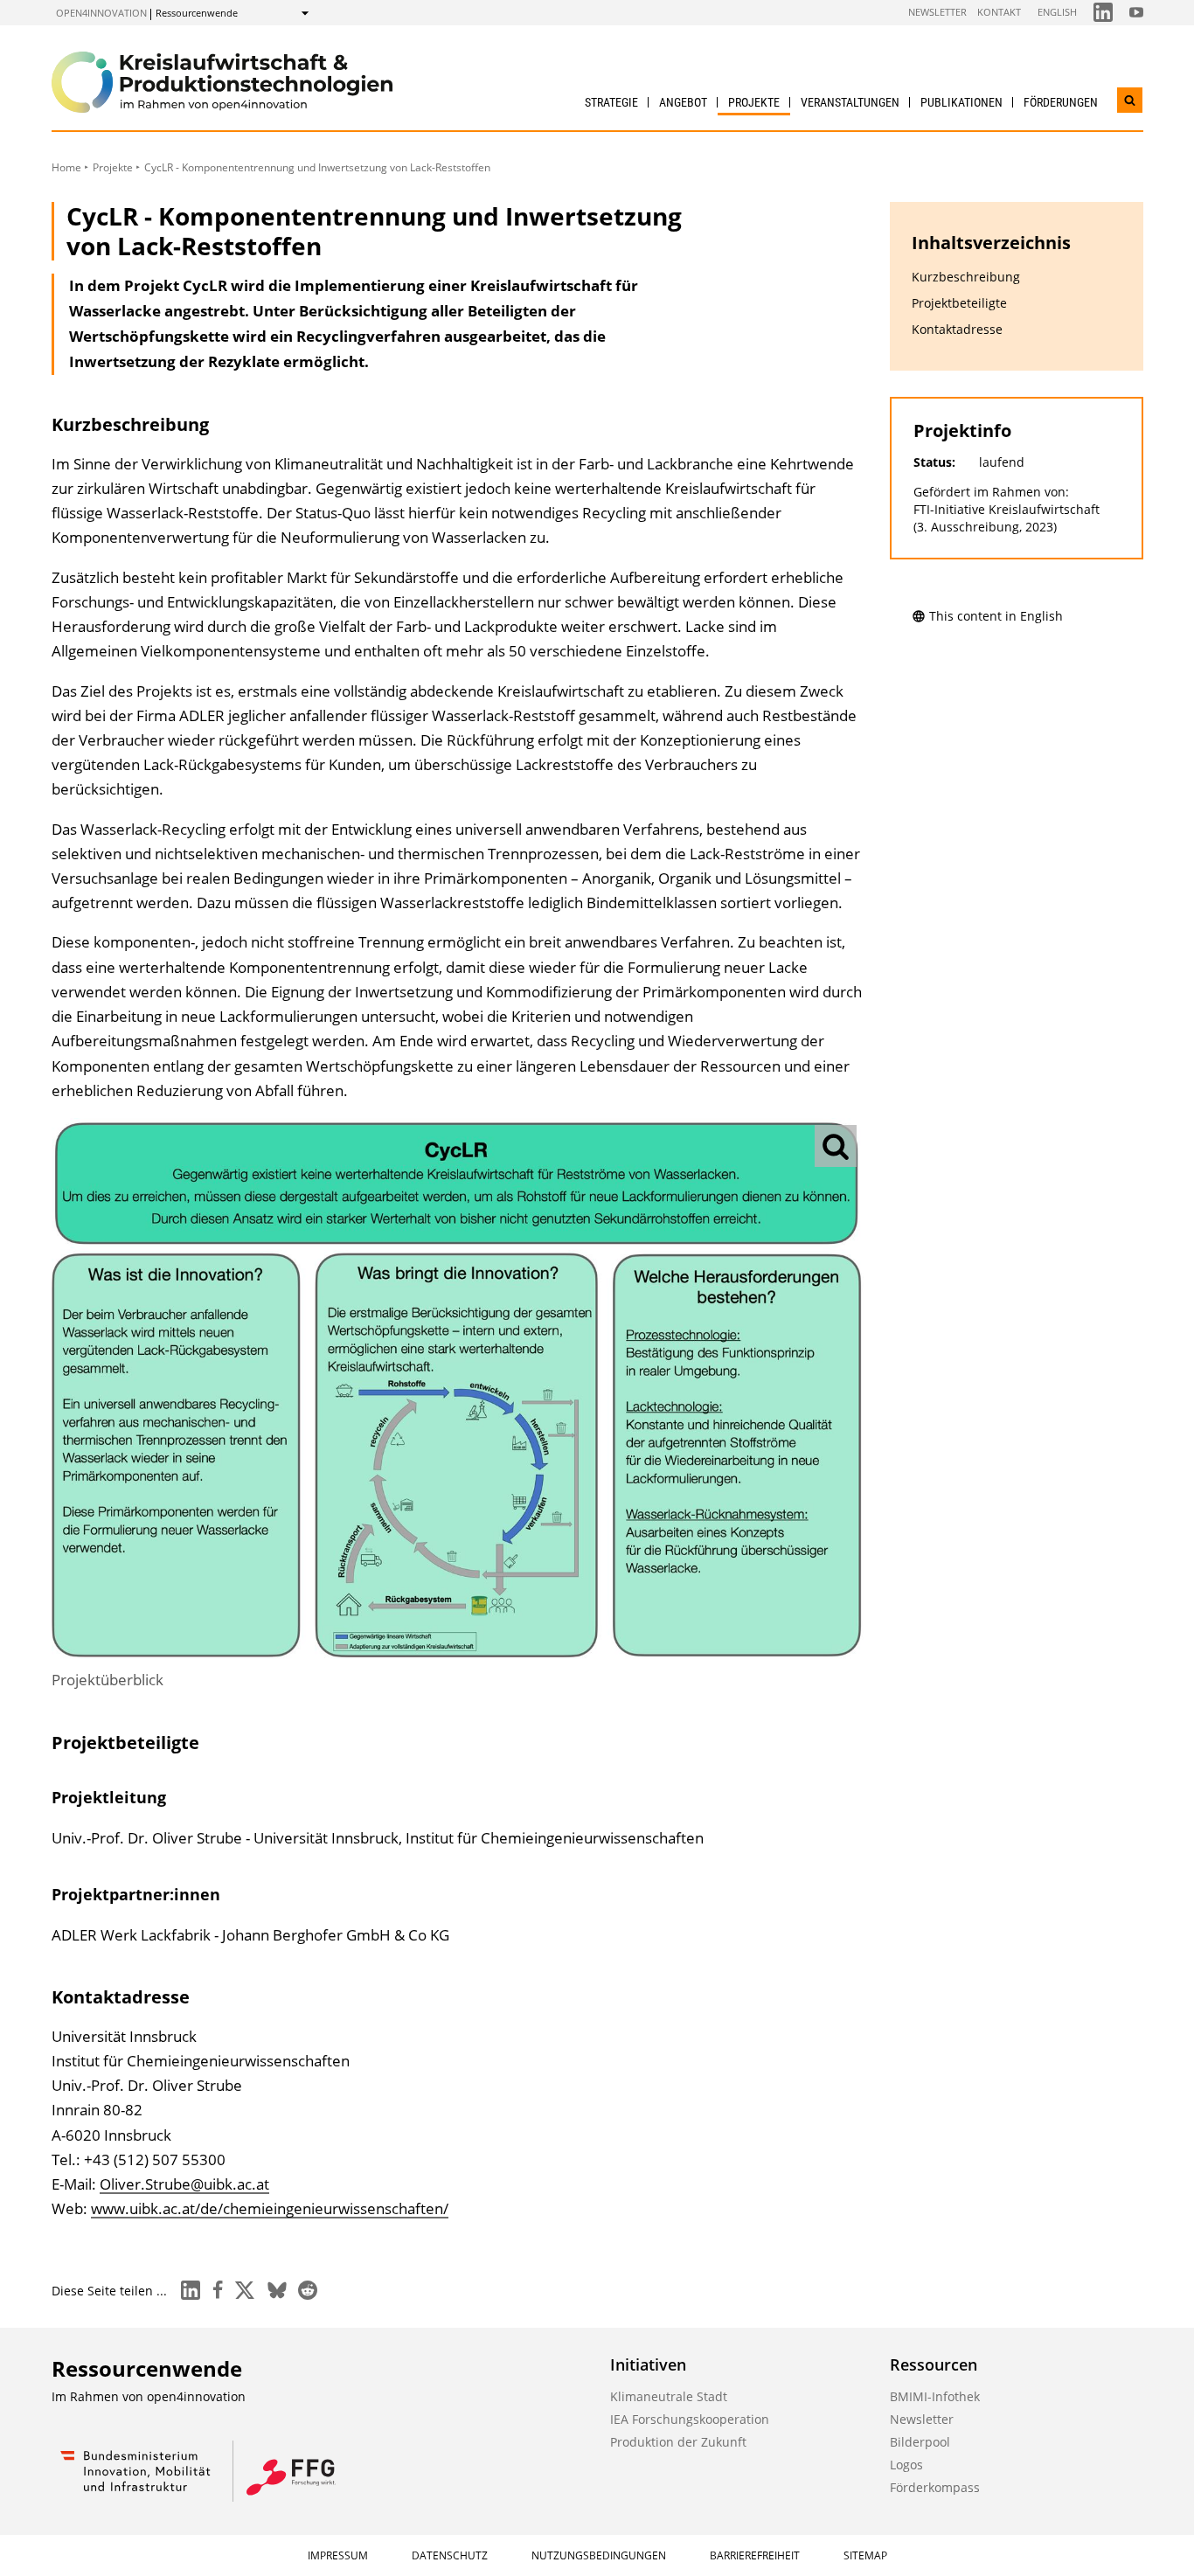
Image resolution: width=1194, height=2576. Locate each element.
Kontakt (999, 12)
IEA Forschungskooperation (690, 2419)
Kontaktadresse (957, 329)
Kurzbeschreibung (966, 277)
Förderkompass (935, 2487)
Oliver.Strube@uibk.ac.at (184, 2184)
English (1057, 12)
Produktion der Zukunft (678, 2442)
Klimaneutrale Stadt (669, 2396)
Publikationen (961, 102)
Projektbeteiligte (959, 303)
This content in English (996, 616)
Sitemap (865, 2555)
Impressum (338, 2555)
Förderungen (1061, 102)
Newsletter (937, 12)
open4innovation (101, 13)
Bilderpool (920, 2442)
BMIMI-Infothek (935, 2396)
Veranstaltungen (850, 102)
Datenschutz (450, 2555)
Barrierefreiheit (755, 2555)
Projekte (754, 102)
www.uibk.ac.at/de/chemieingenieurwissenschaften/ (270, 2208)
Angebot (683, 102)
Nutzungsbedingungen (599, 2555)
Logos (906, 2465)
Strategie (611, 102)
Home (66, 167)
